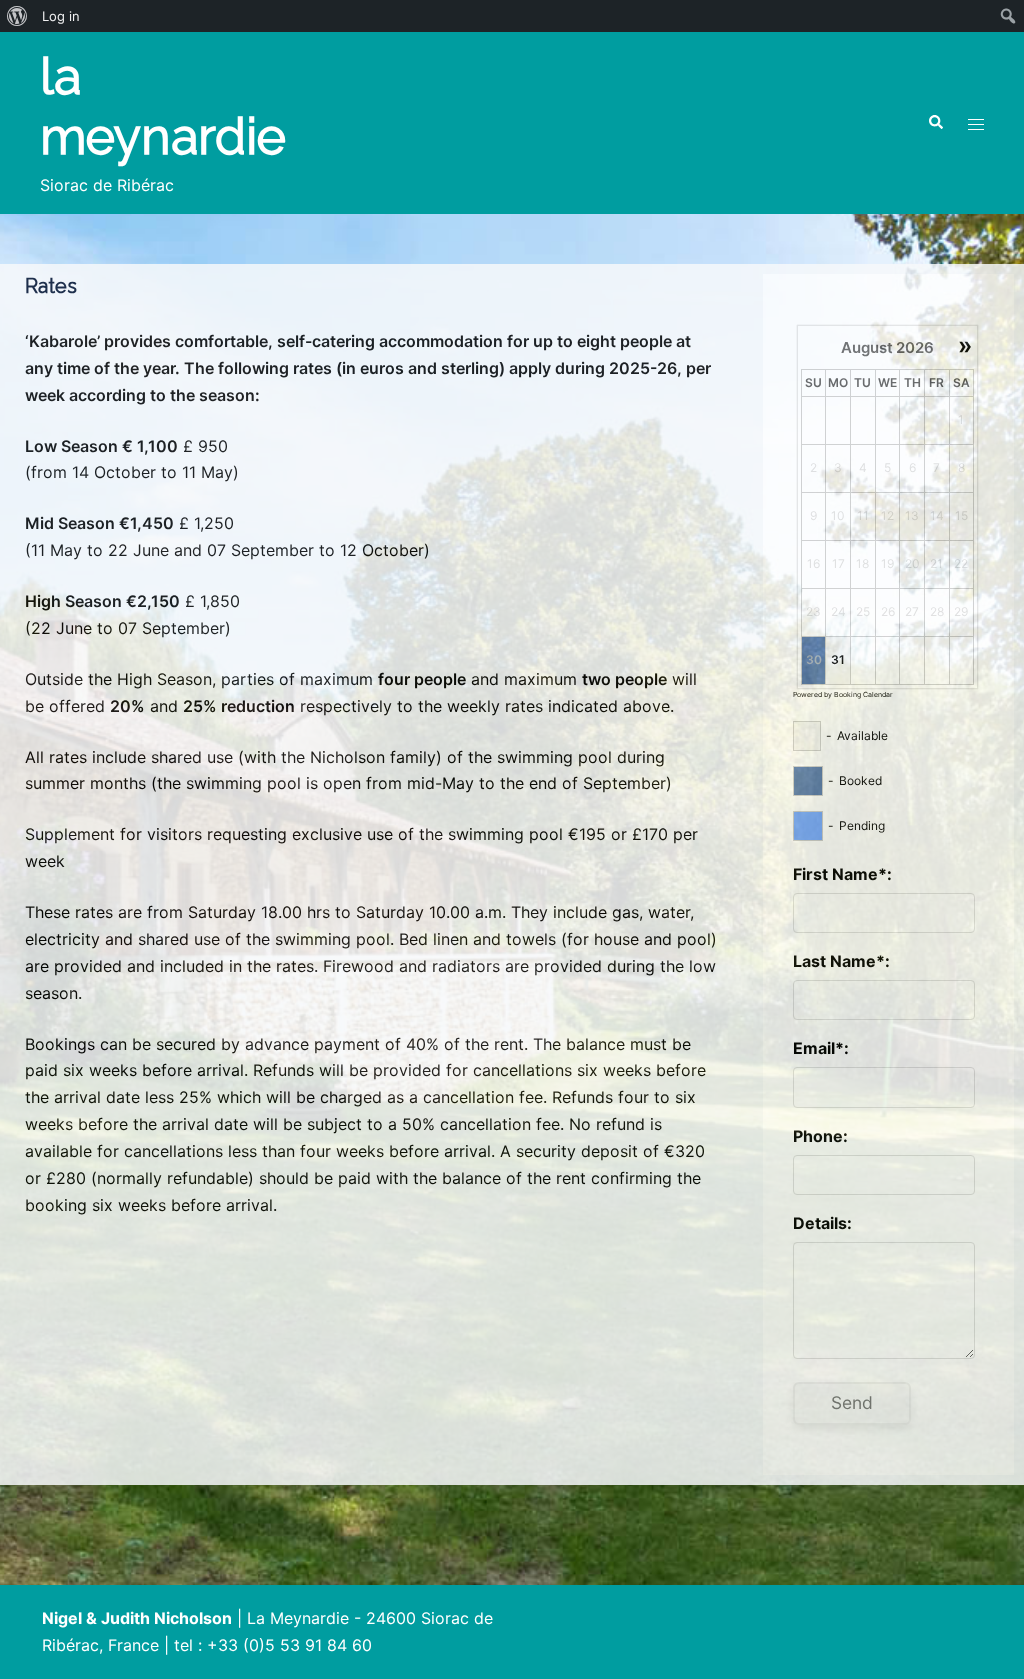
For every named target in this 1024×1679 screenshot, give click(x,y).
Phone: (820, 1136)
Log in (61, 16)
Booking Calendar (863, 694)
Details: (822, 1223)
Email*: (821, 1048)
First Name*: (842, 874)
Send (852, 1402)
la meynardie (163, 106)
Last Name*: (841, 961)
